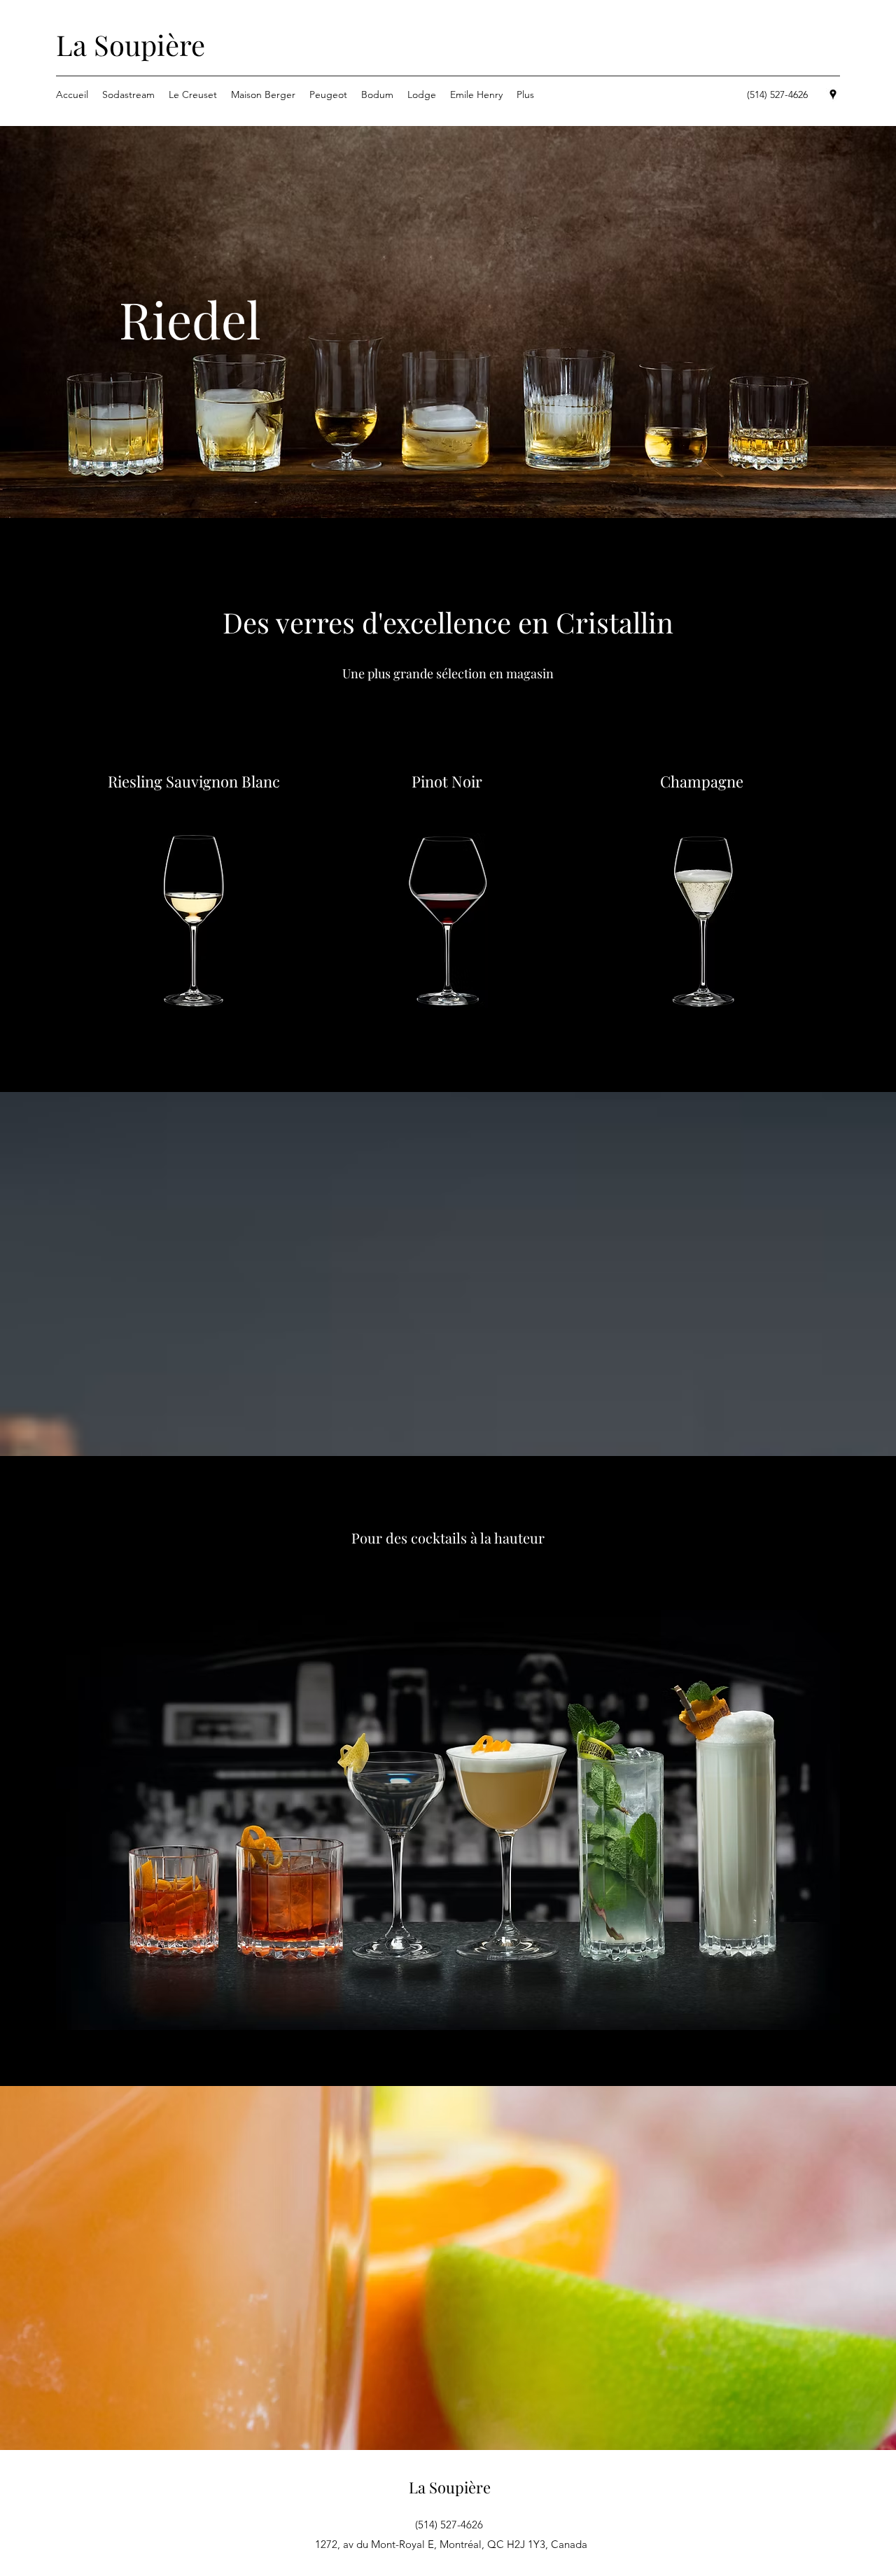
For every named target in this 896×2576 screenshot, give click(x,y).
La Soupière (131, 44)
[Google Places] (833, 94)
